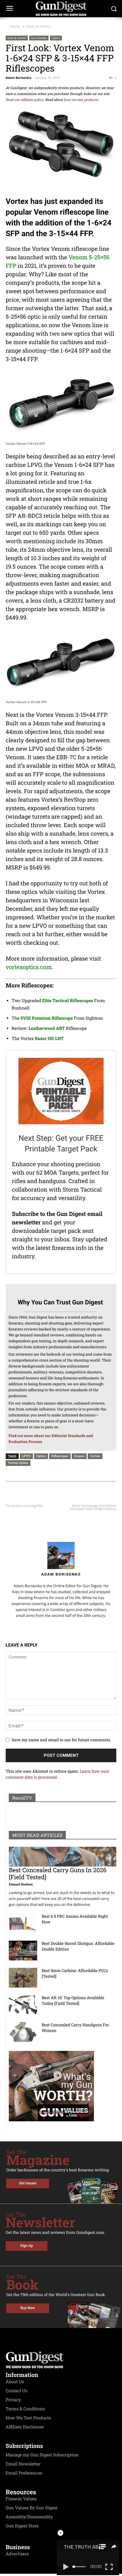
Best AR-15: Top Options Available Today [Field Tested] (73, 2000)
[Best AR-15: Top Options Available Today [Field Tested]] (23, 2005)
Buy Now (28, 2308)
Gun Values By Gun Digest (32, 2508)
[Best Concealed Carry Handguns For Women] (23, 2032)
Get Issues (28, 2183)
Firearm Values (21, 2499)
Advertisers (17, 2554)
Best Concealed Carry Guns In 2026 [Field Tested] (58, 1873)
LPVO (26, 1456)
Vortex (95, 1456)
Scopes (79, 1456)
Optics (56, 38)
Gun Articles (39, 38)
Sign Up (27, 2246)
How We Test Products (28, 2418)
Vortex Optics (18, 1463)
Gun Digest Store (22, 2526)
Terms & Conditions (25, 2409)
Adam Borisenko (18, 78)
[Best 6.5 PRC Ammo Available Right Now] (23, 1923)
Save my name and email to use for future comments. (61, 1740)
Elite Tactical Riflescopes (68, 1001)
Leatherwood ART (47, 1028)
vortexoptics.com (29, 967)
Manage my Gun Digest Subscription (42, 2455)
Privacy (13, 2400)
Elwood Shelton (21, 1884)
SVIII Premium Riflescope (47, 1018)
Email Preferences (24, 2473)
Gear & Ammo (39, 26)
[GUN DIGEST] (61, 9)
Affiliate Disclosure (25, 2427)
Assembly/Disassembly (29, 2517)
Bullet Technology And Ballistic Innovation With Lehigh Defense (93, 1507)
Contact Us (16, 2391)
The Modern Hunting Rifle (24, 1506)
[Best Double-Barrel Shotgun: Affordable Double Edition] (23, 1951)
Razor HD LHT (49, 1039)
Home (15, 26)
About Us (15, 2382)
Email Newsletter (23, 2464)
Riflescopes (60, 1456)
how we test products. (81, 100)
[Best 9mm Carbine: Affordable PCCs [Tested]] (23, 1978)
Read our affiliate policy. (25, 100)
